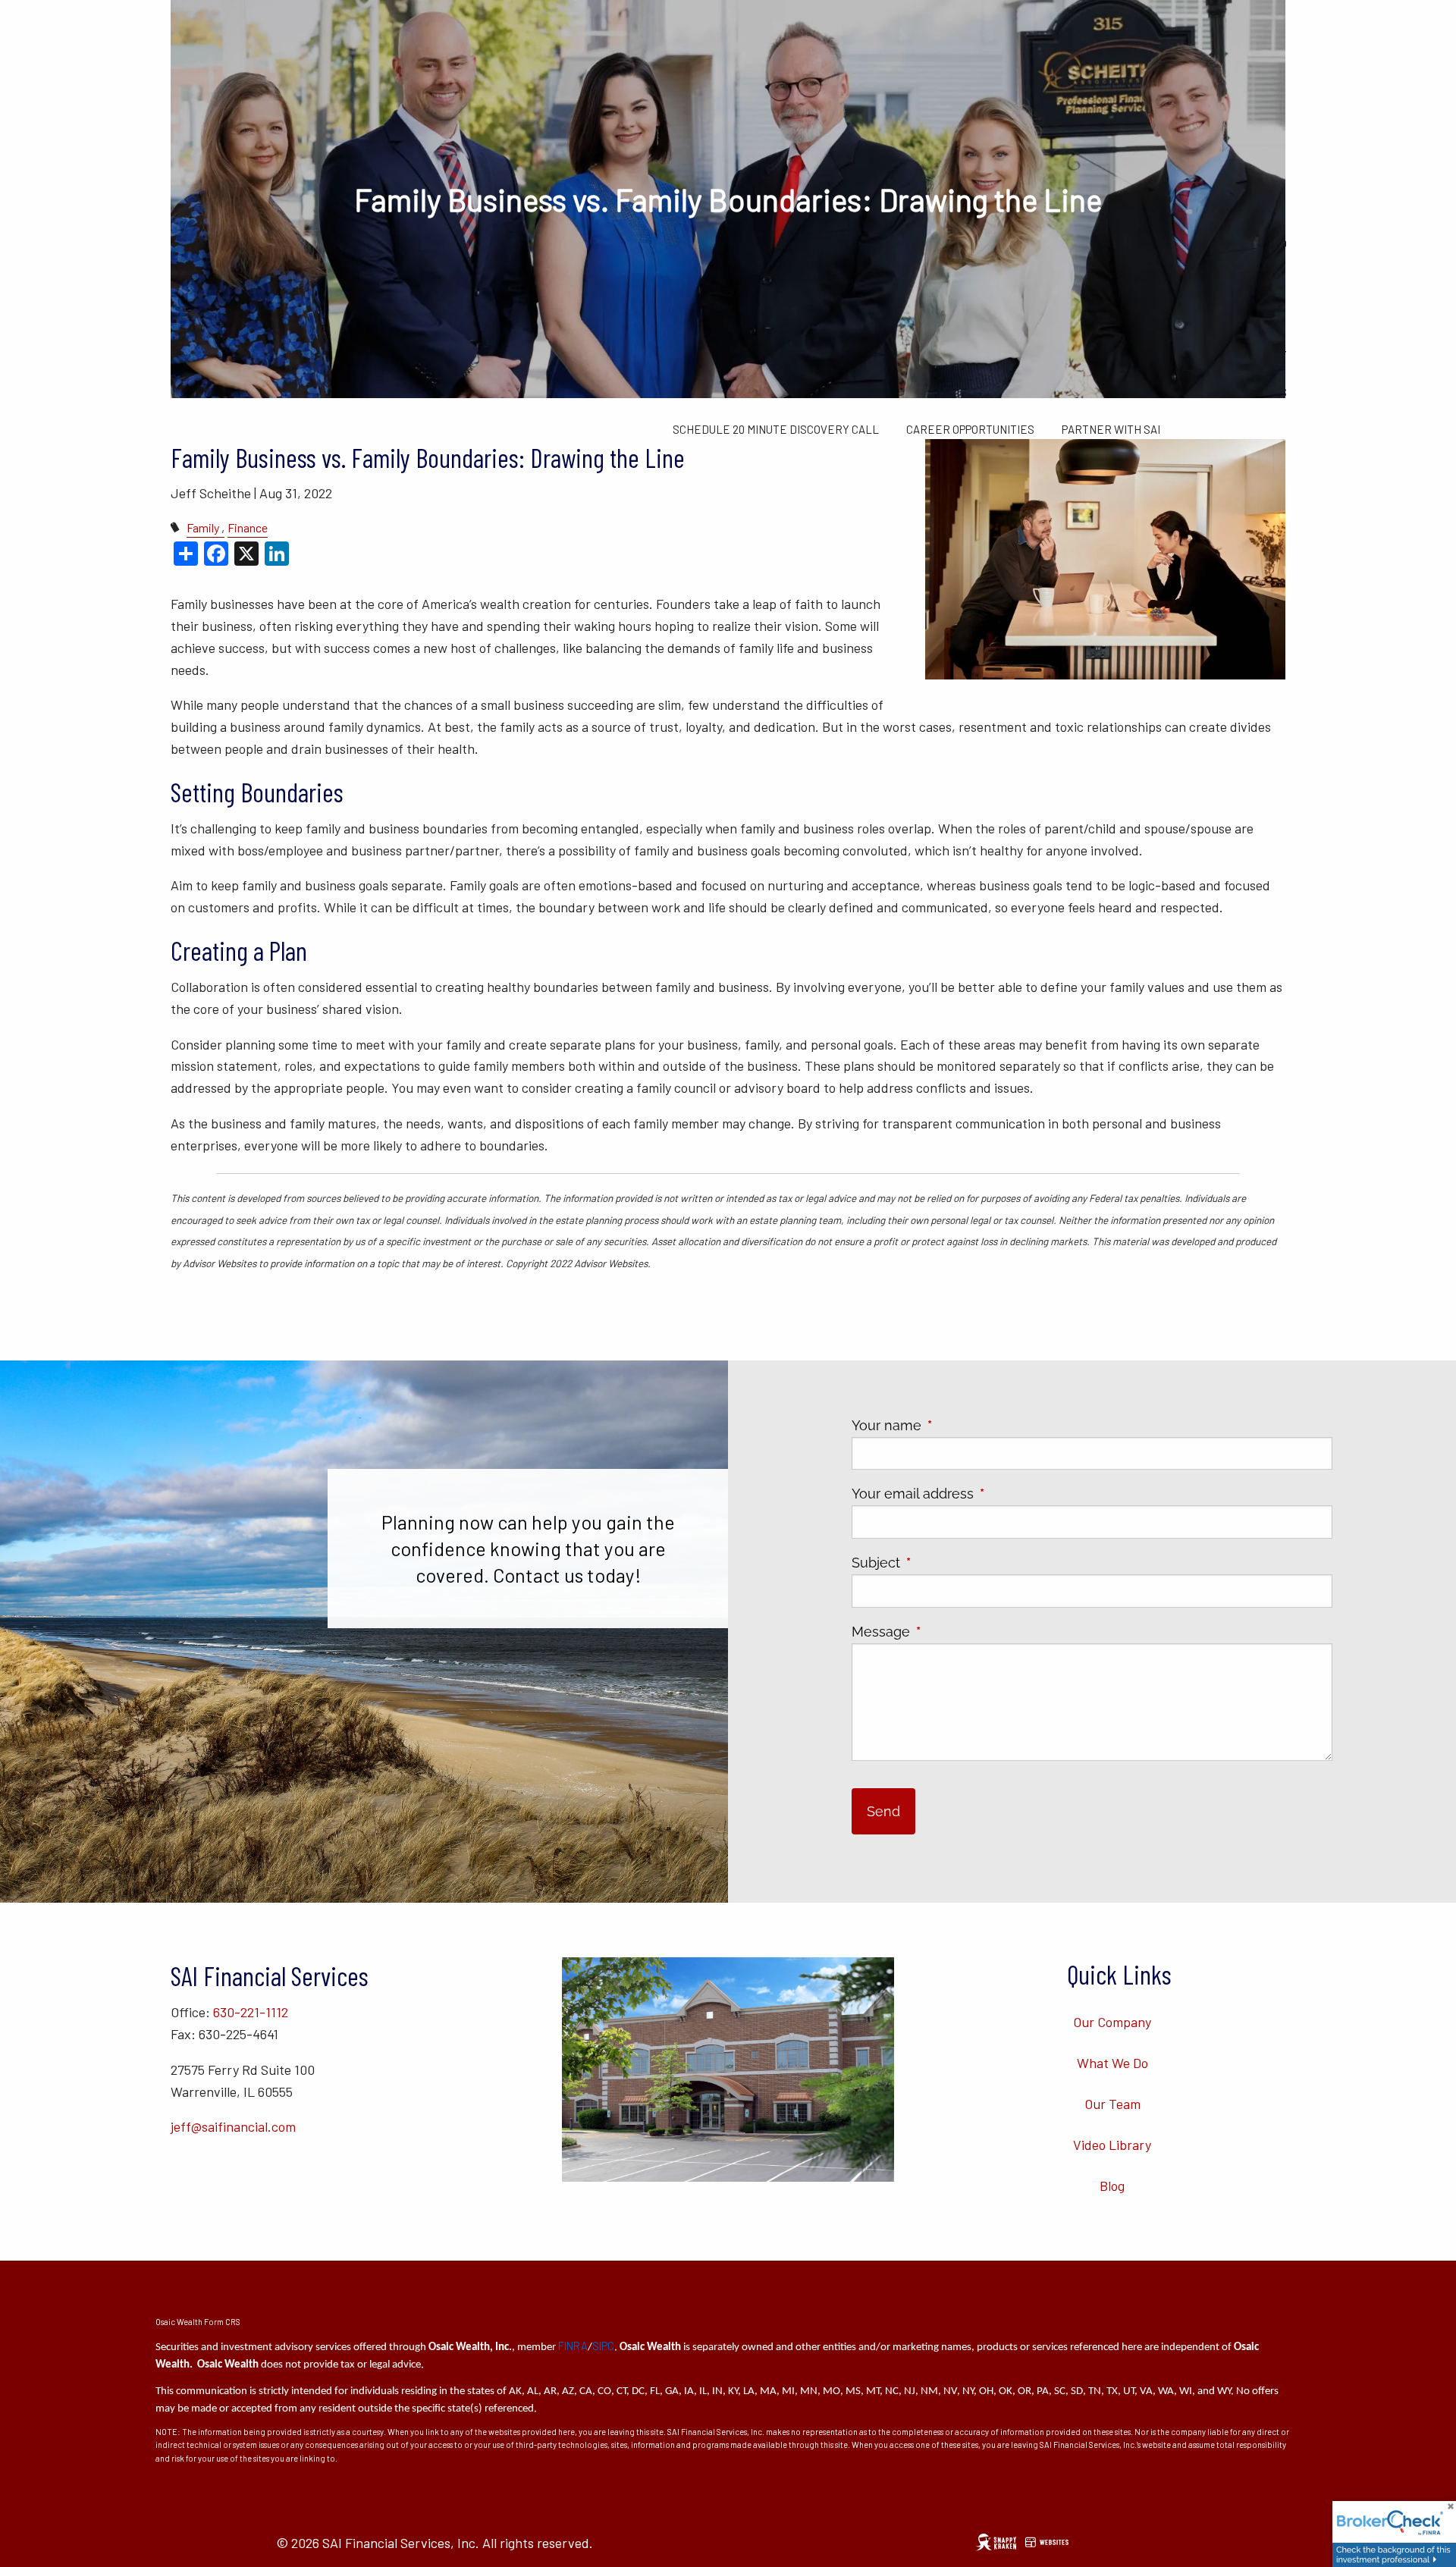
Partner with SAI (1111, 429)
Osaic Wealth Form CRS (198, 2322)
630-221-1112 (251, 2012)
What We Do (1112, 2063)
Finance (248, 527)
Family (203, 527)
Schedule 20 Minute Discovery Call (776, 429)
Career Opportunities (970, 429)
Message (948, 1632)
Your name (954, 1425)
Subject (943, 1563)
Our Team (1112, 2104)
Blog (1112, 2186)
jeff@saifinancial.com (233, 2126)
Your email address (980, 1494)
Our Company (1112, 2022)
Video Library (1112, 2145)
